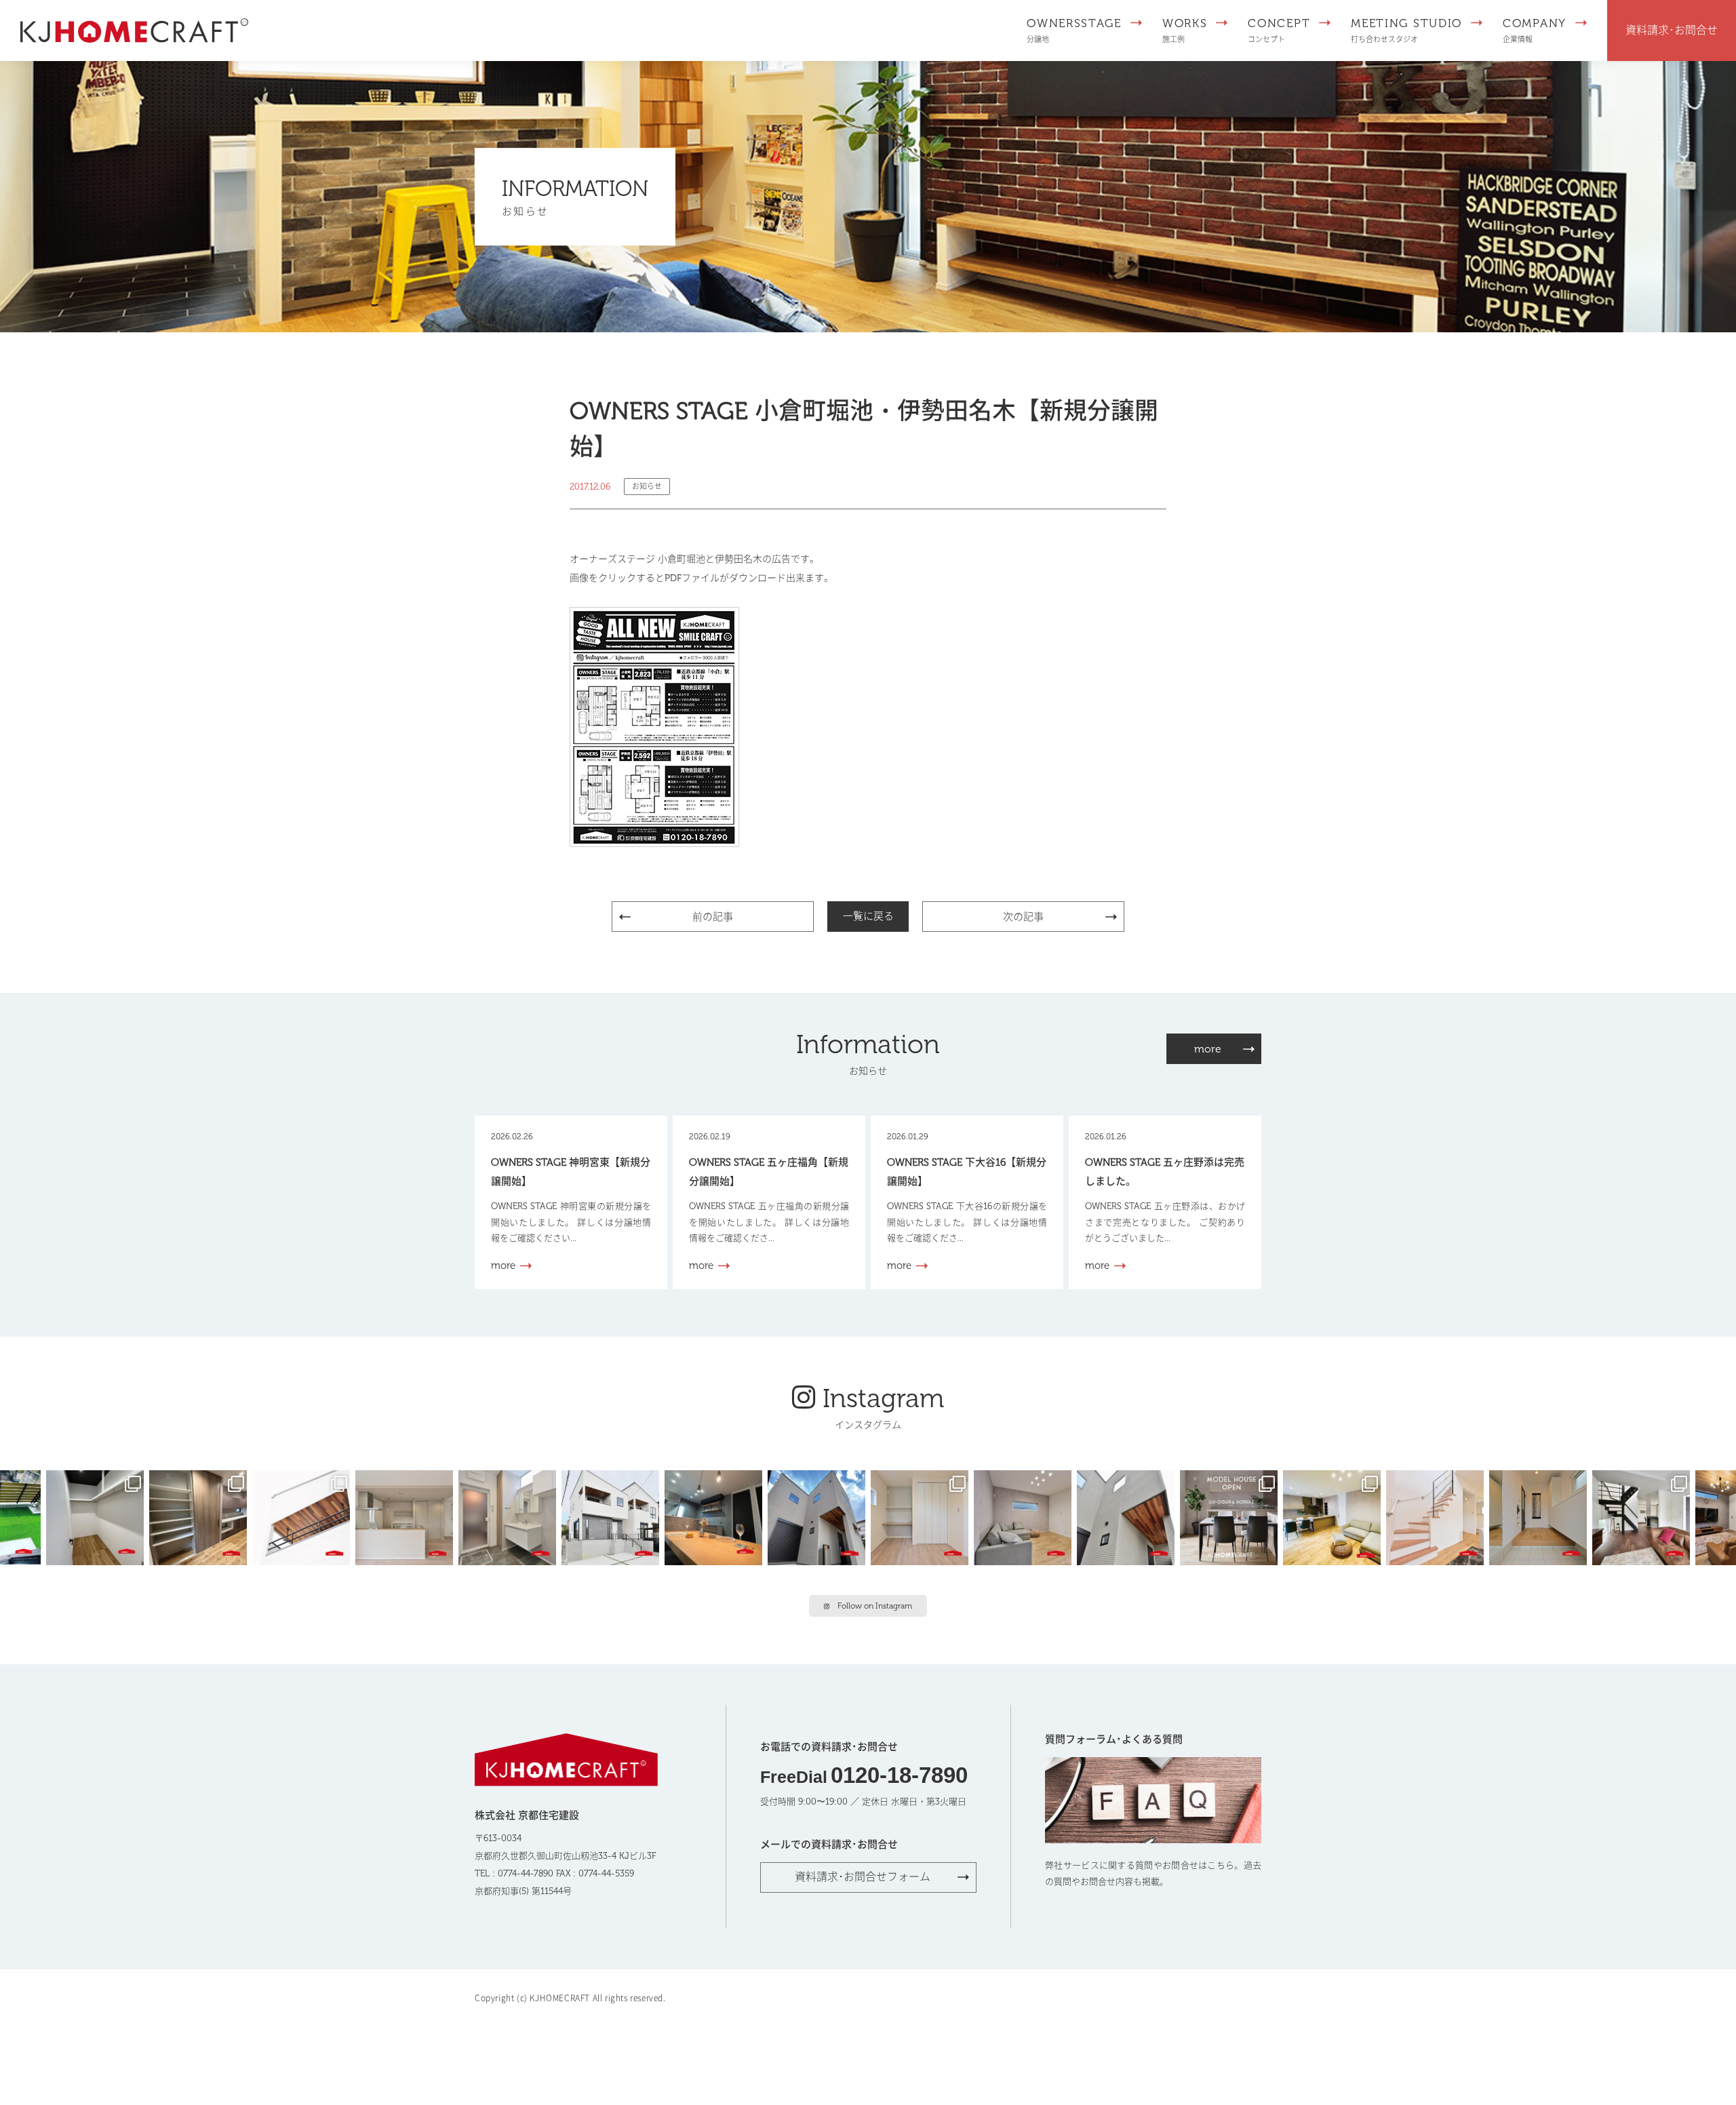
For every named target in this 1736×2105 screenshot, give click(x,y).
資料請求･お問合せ (1672, 30)
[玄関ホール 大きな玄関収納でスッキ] (1541, 1516)
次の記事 (1023, 917)
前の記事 (713, 917)
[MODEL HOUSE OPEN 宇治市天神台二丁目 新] (716, 1516)
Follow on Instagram (875, 1606)
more (1208, 1049)
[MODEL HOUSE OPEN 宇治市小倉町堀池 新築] (922, 1516)
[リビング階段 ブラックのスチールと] (1644, 1516)
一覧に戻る (868, 916)
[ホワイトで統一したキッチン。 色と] (407, 1516)
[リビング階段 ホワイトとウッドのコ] (1438, 1516)
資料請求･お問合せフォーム (863, 1877)
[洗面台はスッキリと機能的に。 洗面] (510, 1516)
